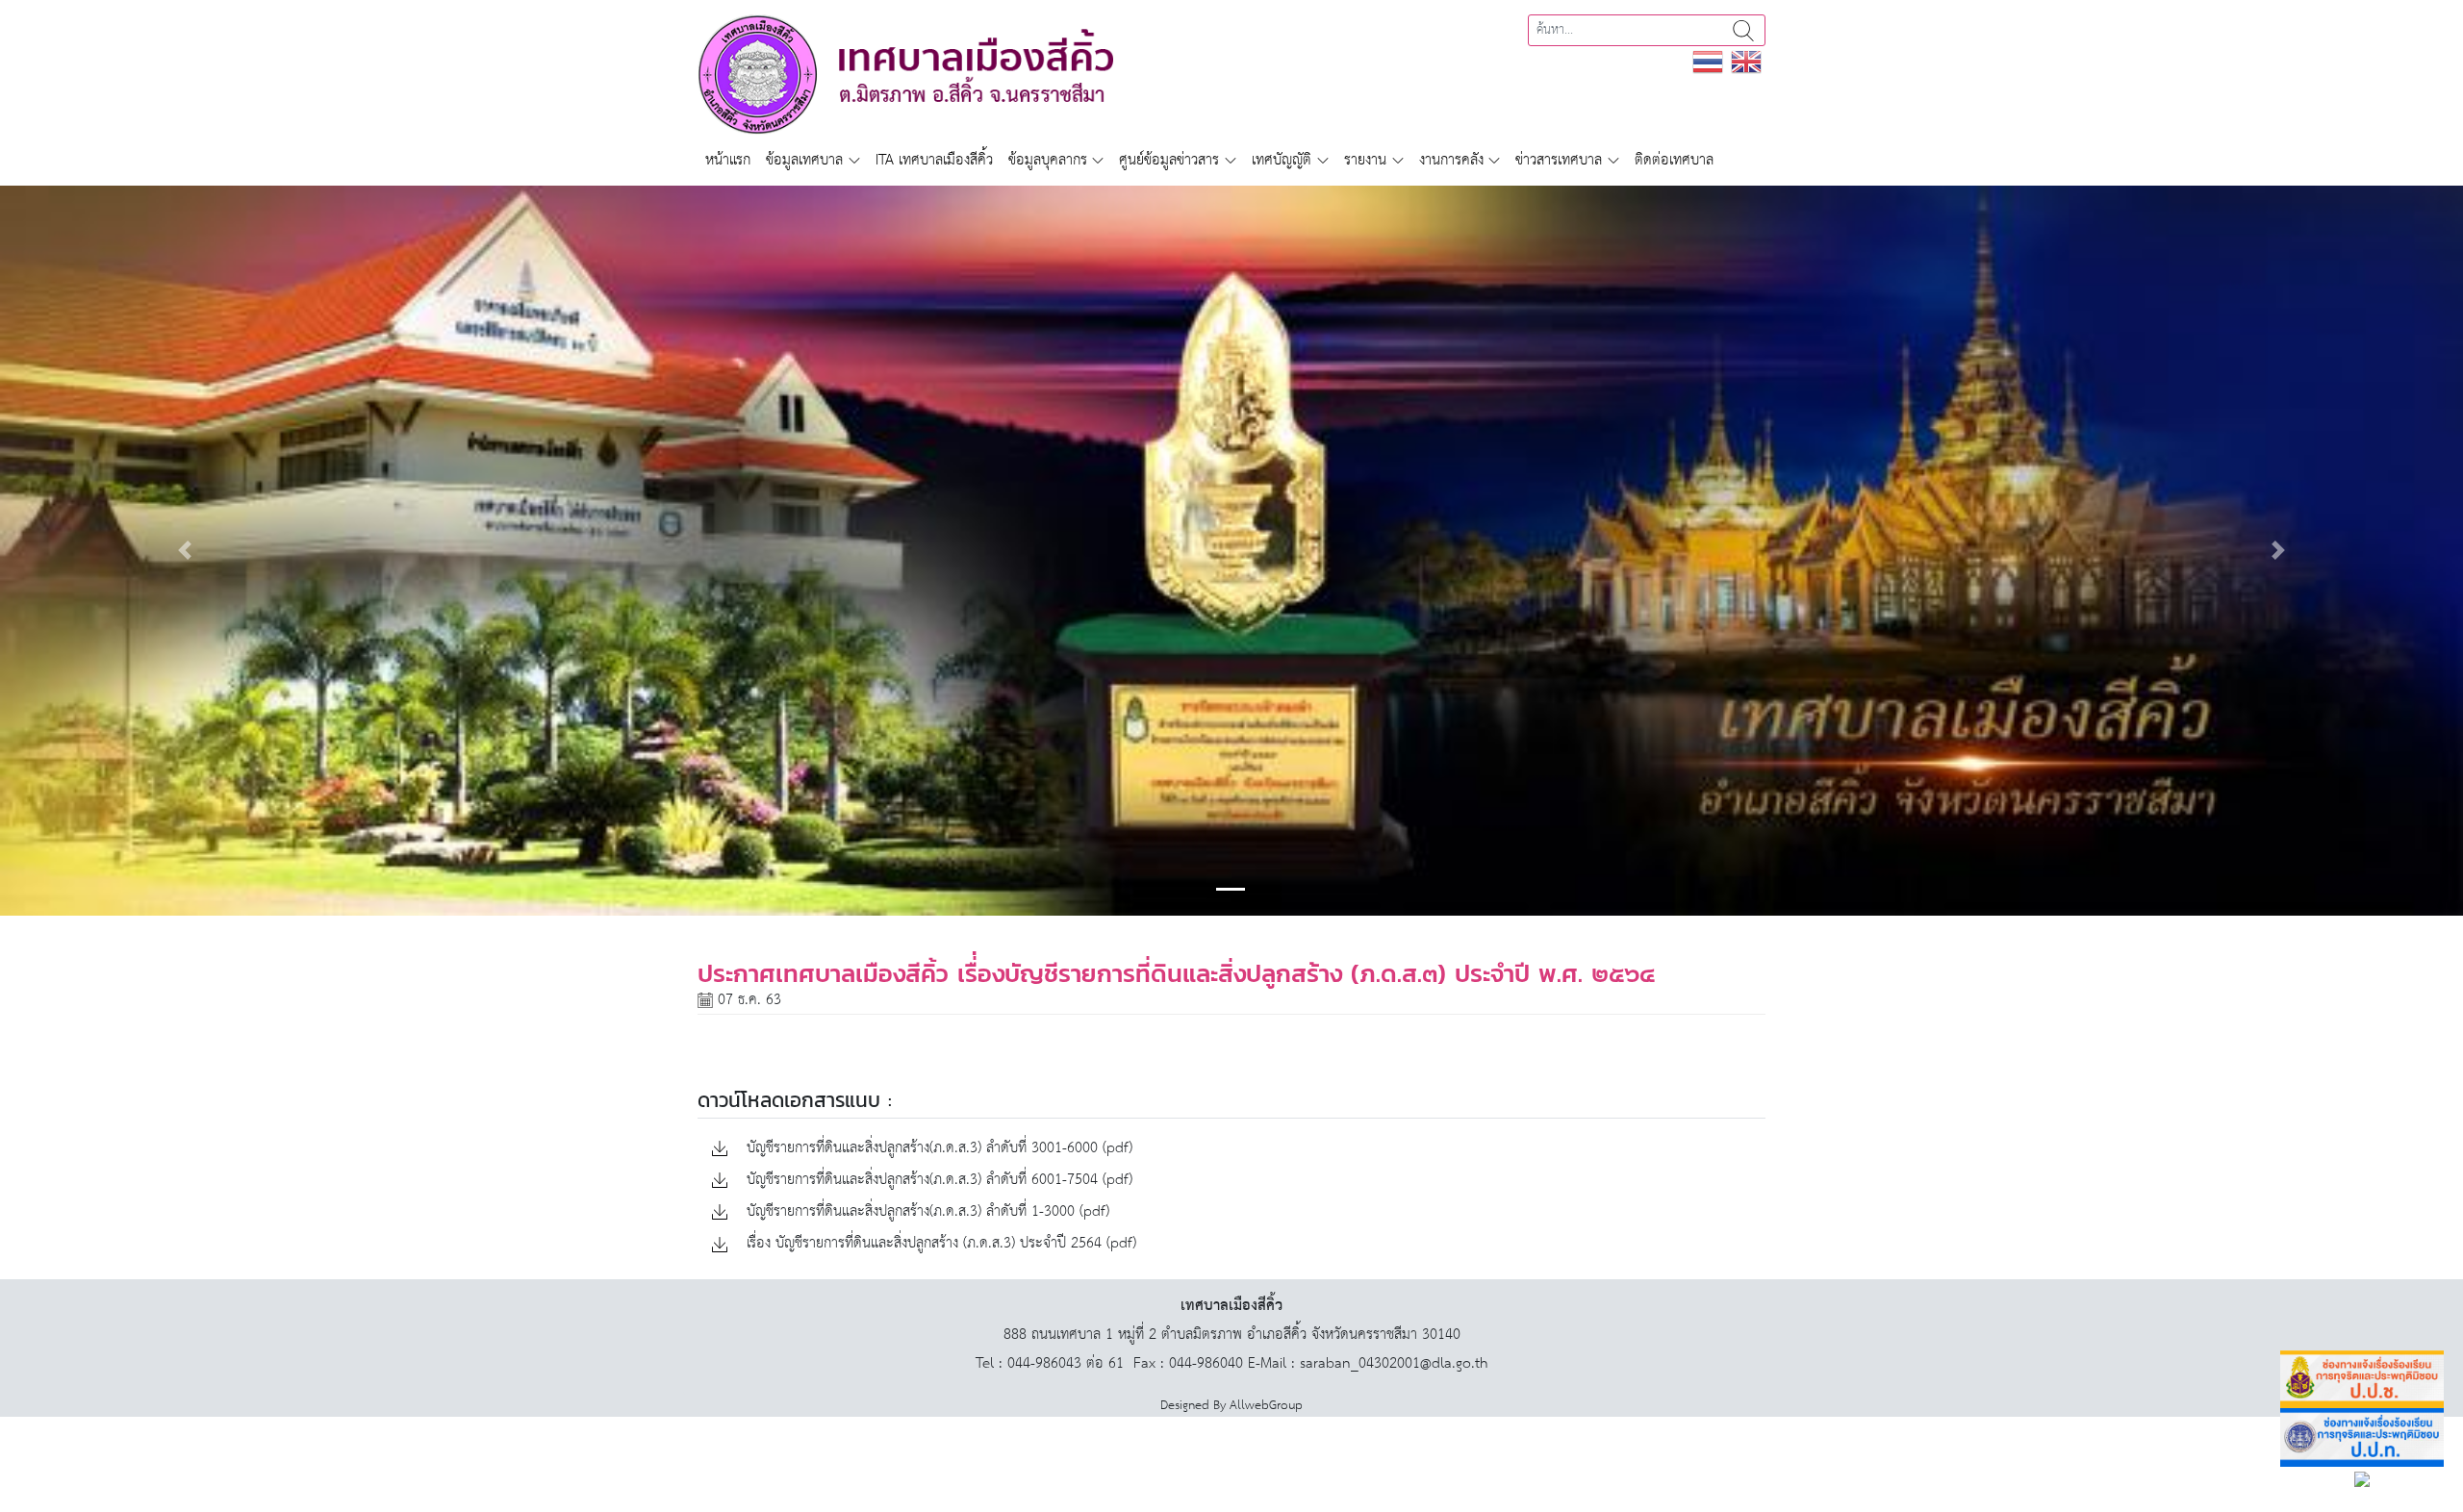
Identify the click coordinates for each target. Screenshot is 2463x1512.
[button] (185, 550)
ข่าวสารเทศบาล (1559, 160)
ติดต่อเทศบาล (1674, 160)
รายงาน (1365, 160)
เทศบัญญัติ (1282, 160)
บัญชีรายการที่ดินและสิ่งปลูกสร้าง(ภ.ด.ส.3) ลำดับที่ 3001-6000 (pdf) (937, 1149)
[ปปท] (2362, 1437)
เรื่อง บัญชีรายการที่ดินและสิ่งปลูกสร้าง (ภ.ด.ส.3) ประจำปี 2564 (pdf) (939, 1244)
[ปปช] (2362, 1380)
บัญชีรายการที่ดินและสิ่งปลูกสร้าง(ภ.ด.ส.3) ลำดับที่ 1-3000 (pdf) (926, 1212)
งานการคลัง (1451, 160)
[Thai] (1708, 61)
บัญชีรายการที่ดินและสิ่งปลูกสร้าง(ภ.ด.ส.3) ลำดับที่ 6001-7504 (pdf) (937, 1181)
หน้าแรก (728, 160)
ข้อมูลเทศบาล (804, 160)
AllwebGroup (1266, 1406)
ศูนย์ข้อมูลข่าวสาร (1169, 160)
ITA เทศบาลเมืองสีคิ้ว (934, 160)
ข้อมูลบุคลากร (1048, 160)
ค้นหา (1743, 30)
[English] (1746, 61)
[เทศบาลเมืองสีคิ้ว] (905, 74)
